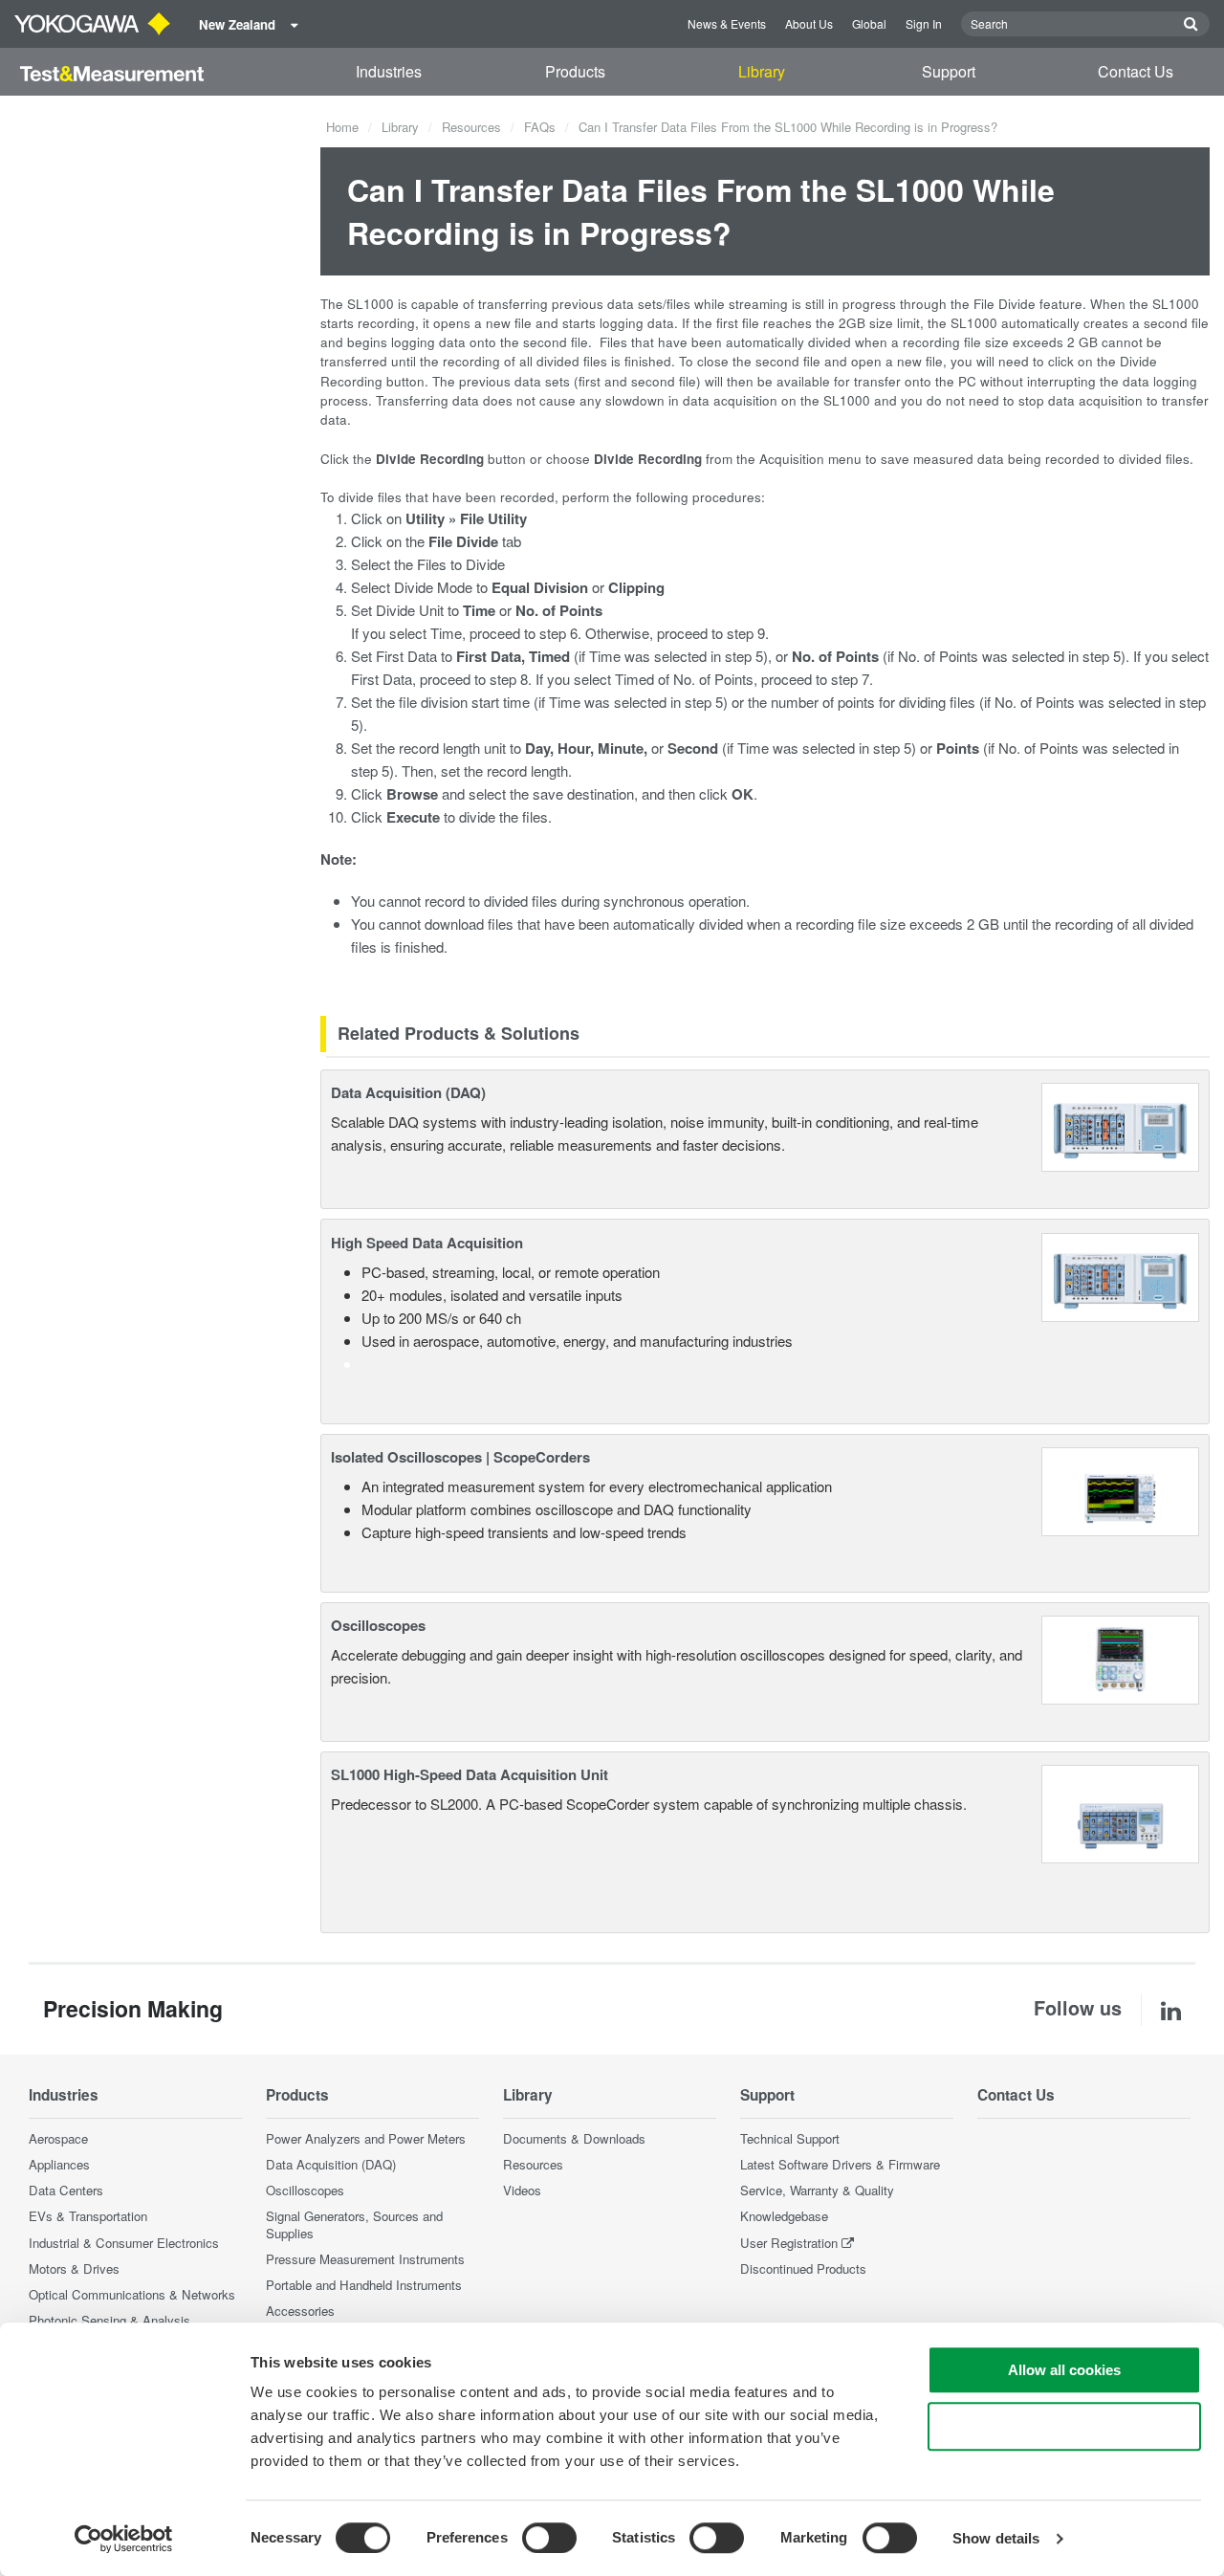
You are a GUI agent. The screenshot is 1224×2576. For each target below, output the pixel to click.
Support (949, 71)
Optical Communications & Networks (132, 2294)
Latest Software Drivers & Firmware (840, 2164)
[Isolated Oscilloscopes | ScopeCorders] (1120, 1489)
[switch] (549, 2538)
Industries (389, 71)
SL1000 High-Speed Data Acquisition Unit (470, 1774)
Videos (522, 2190)
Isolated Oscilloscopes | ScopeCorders (460, 1457)
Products (575, 71)
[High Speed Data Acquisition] (1120, 1275)
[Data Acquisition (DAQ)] (1120, 1124)
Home (342, 127)
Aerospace (58, 2138)
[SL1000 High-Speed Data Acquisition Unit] (1120, 1812)
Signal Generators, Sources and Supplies (354, 2224)
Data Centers (66, 2190)
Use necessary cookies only (1064, 2426)
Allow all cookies (1064, 2370)
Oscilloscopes (378, 1625)
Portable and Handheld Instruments (364, 2285)
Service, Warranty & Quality (817, 2190)
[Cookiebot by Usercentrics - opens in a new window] (124, 2539)
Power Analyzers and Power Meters (366, 2138)
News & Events (727, 23)
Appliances (59, 2164)
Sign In (924, 23)
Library (762, 71)
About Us (809, 23)
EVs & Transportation (88, 2216)
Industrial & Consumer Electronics (124, 2243)
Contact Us (1136, 71)
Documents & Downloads (574, 2138)
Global (869, 23)
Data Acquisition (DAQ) (408, 1092)
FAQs (540, 127)
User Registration (789, 2243)
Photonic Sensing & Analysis (109, 2320)
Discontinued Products (803, 2268)
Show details (996, 2538)
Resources (471, 127)
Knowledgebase (784, 2216)
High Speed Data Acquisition (427, 1243)
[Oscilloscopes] (1120, 1658)
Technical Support (790, 2138)
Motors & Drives (74, 2268)
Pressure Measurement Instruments (365, 2259)
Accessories (300, 2311)
